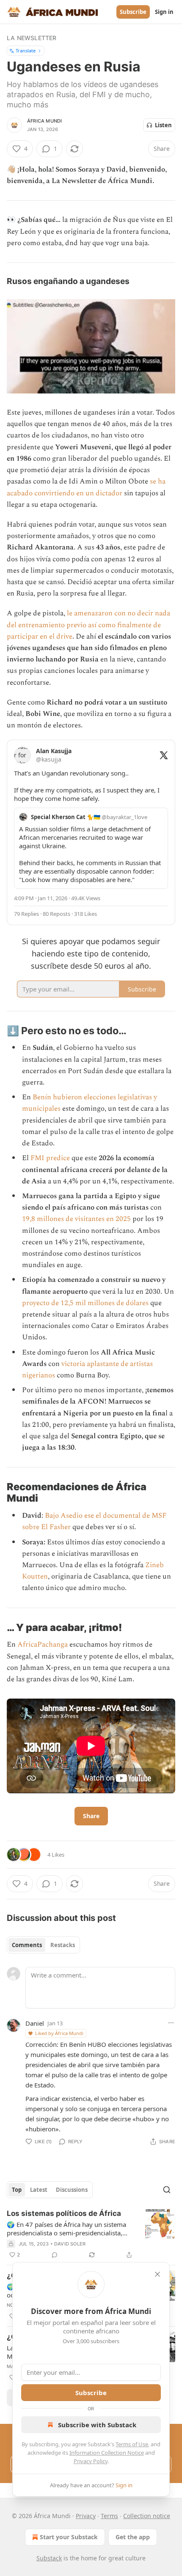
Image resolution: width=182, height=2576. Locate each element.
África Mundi (44, 121)
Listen (163, 125)
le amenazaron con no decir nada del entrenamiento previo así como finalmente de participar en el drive (88, 625)
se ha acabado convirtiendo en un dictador (86, 487)
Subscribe (133, 12)
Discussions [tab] (72, 2190)
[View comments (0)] (55, 2255)
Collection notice (147, 2516)
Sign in (164, 12)
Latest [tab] (39, 2190)
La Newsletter (32, 38)
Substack (49, 2558)
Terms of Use (132, 2444)
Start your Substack (69, 2537)
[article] (91, 2234)
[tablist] (43, 1945)
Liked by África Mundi (59, 2033)
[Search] (167, 2190)
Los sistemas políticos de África (64, 2213)
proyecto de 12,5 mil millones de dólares (85, 1303)
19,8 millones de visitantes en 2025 (76, 1219)
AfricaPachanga (43, 1644)
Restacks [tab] (63, 1945)
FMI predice (50, 1158)
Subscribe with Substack (97, 2425)
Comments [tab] (27, 1945)
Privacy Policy (91, 2461)
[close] (157, 2274)
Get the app (133, 2537)
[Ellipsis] (171, 2023)
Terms (109, 2516)
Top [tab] (17, 2190)
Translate (26, 51)
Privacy (86, 2516)
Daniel (35, 2023)
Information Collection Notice (107, 2453)
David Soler (70, 2244)
